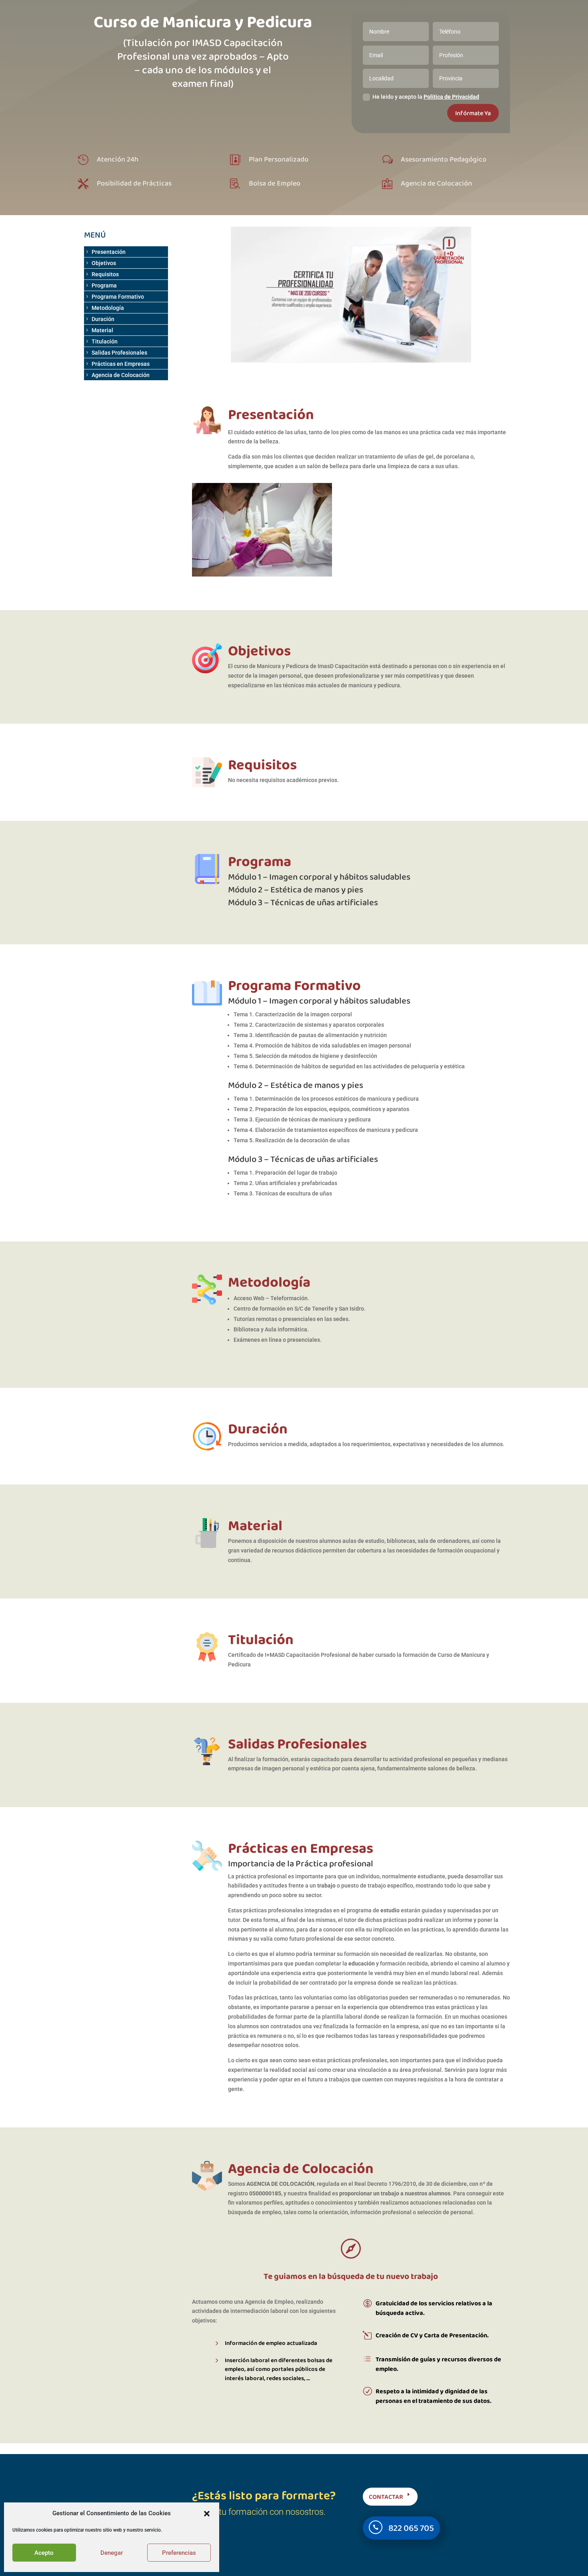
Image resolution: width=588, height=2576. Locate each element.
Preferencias (179, 2553)
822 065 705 (411, 2528)
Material (102, 330)
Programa (104, 285)
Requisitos (105, 274)
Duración (103, 319)
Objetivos (104, 263)
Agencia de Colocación (121, 375)
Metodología (108, 308)
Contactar (386, 2497)
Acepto (44, 2553)
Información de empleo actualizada (271, 2343)
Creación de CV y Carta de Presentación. (432, 2335)
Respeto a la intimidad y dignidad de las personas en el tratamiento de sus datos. (433, 2396)
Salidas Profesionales (119, 353)
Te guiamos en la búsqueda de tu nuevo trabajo (351, 2276)
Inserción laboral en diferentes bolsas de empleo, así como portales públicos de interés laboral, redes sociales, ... (279, 2369)
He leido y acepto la (426, 97)
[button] (207, 2514)
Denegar (112, 2553)
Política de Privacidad (451, 97)
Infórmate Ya (473, 113)
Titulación (105, 341)
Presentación (109, 252)
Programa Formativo (118, 297)
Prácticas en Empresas (121, 364)
